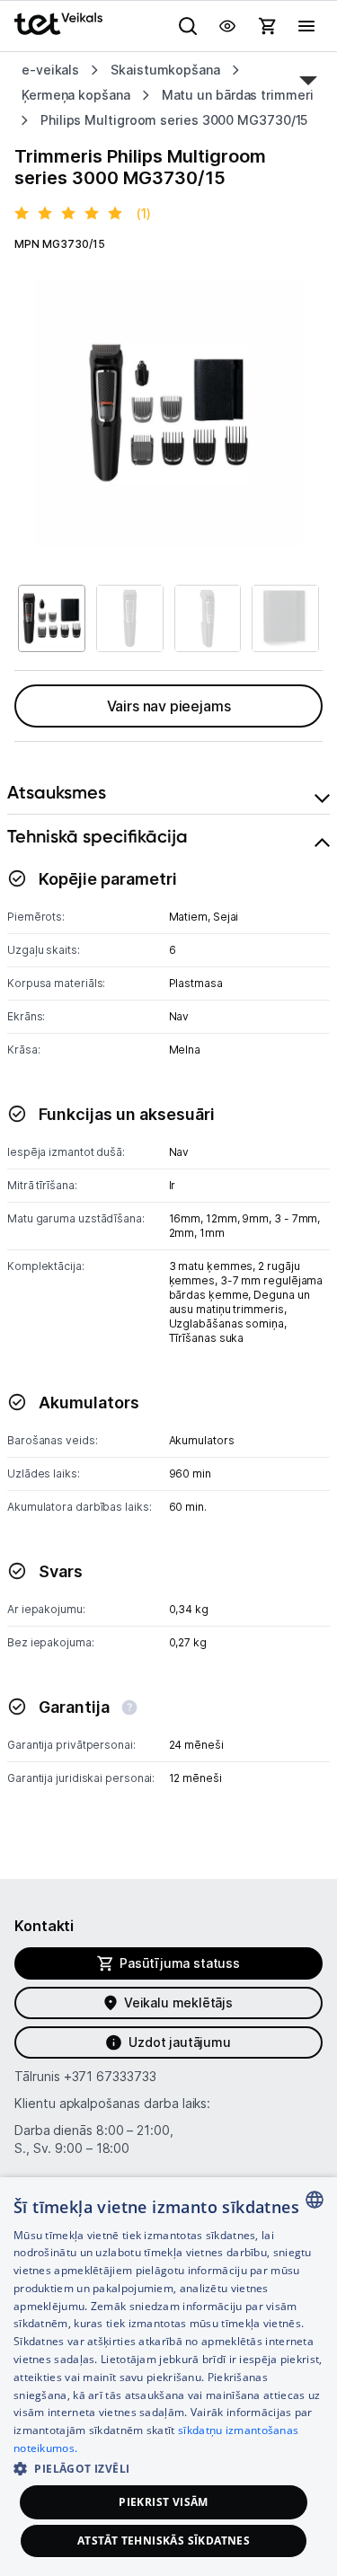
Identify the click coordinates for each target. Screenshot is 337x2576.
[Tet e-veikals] (58, 24)
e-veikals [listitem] (50, 70)
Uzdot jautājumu (179, 2042)
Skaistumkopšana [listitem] (165, 70)
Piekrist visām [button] (164, 2502)
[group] (168, 413)
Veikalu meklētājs (178, 2003)
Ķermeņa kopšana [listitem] (76, 95)
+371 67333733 (110, 2076)
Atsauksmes (57, 792)
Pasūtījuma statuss (180, 1963)
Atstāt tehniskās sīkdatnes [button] (164, 2541)
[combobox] (315, 2200)
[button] (168, 2468)
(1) (144, 213)
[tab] (168, 793)
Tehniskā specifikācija (98, 836)
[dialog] (168, 2377)
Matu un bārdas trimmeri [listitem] (238, 95)
